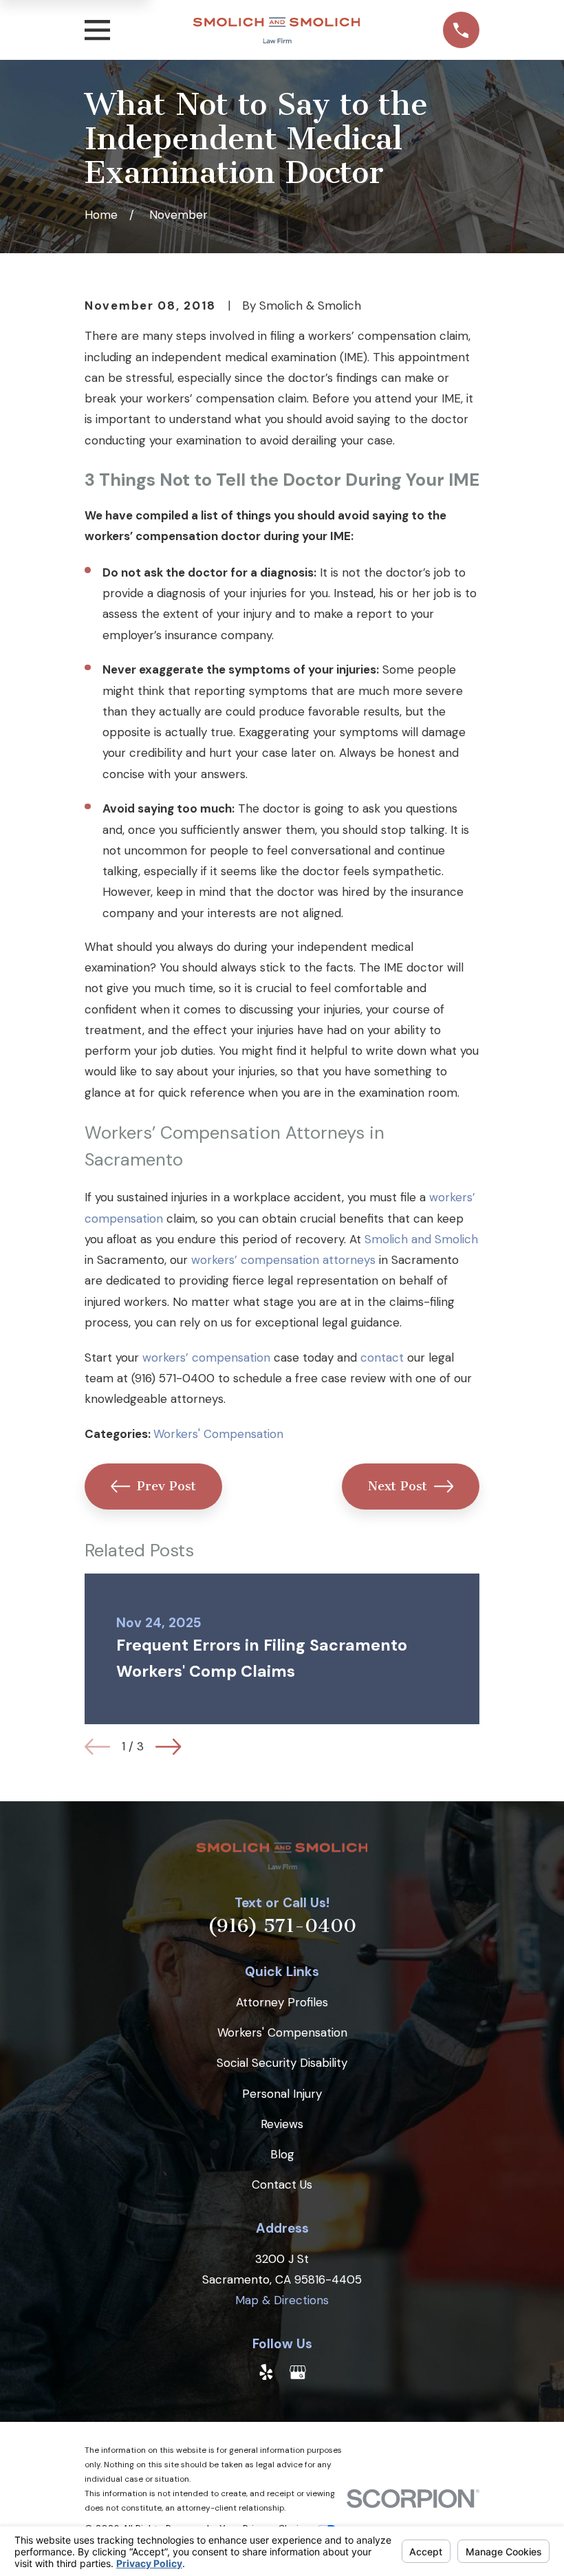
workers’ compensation (206, 1357)
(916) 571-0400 (173, 1378)
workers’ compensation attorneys (283, 1260)
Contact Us (282, 2185)
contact (382, 1357)
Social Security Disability (282, 2063)
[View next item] (168, 1747)
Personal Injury (282, 2094)
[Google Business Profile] (298, 2372)
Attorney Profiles (282, 2002)
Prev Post (166, 1486)
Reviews (282, 2124)
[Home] (276, 30)
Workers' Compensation (218, 1434)
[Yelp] (266, 2372)
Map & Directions (282, 2300)
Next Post (398, 1486)
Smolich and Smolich (421, 1239)
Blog (282, 2154)
